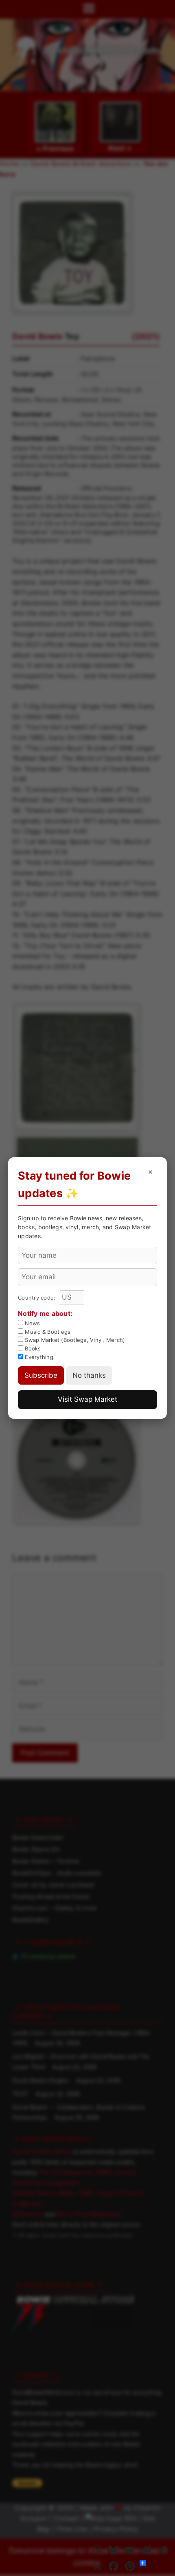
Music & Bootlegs (47, 1332)
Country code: (38, 1298)
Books (32, 1348)
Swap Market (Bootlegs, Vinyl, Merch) (74, 1340)
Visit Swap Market (87, 1399)
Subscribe (41, 1375)
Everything (38, 1357)
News (32, 1323)
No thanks (89, 1375)
